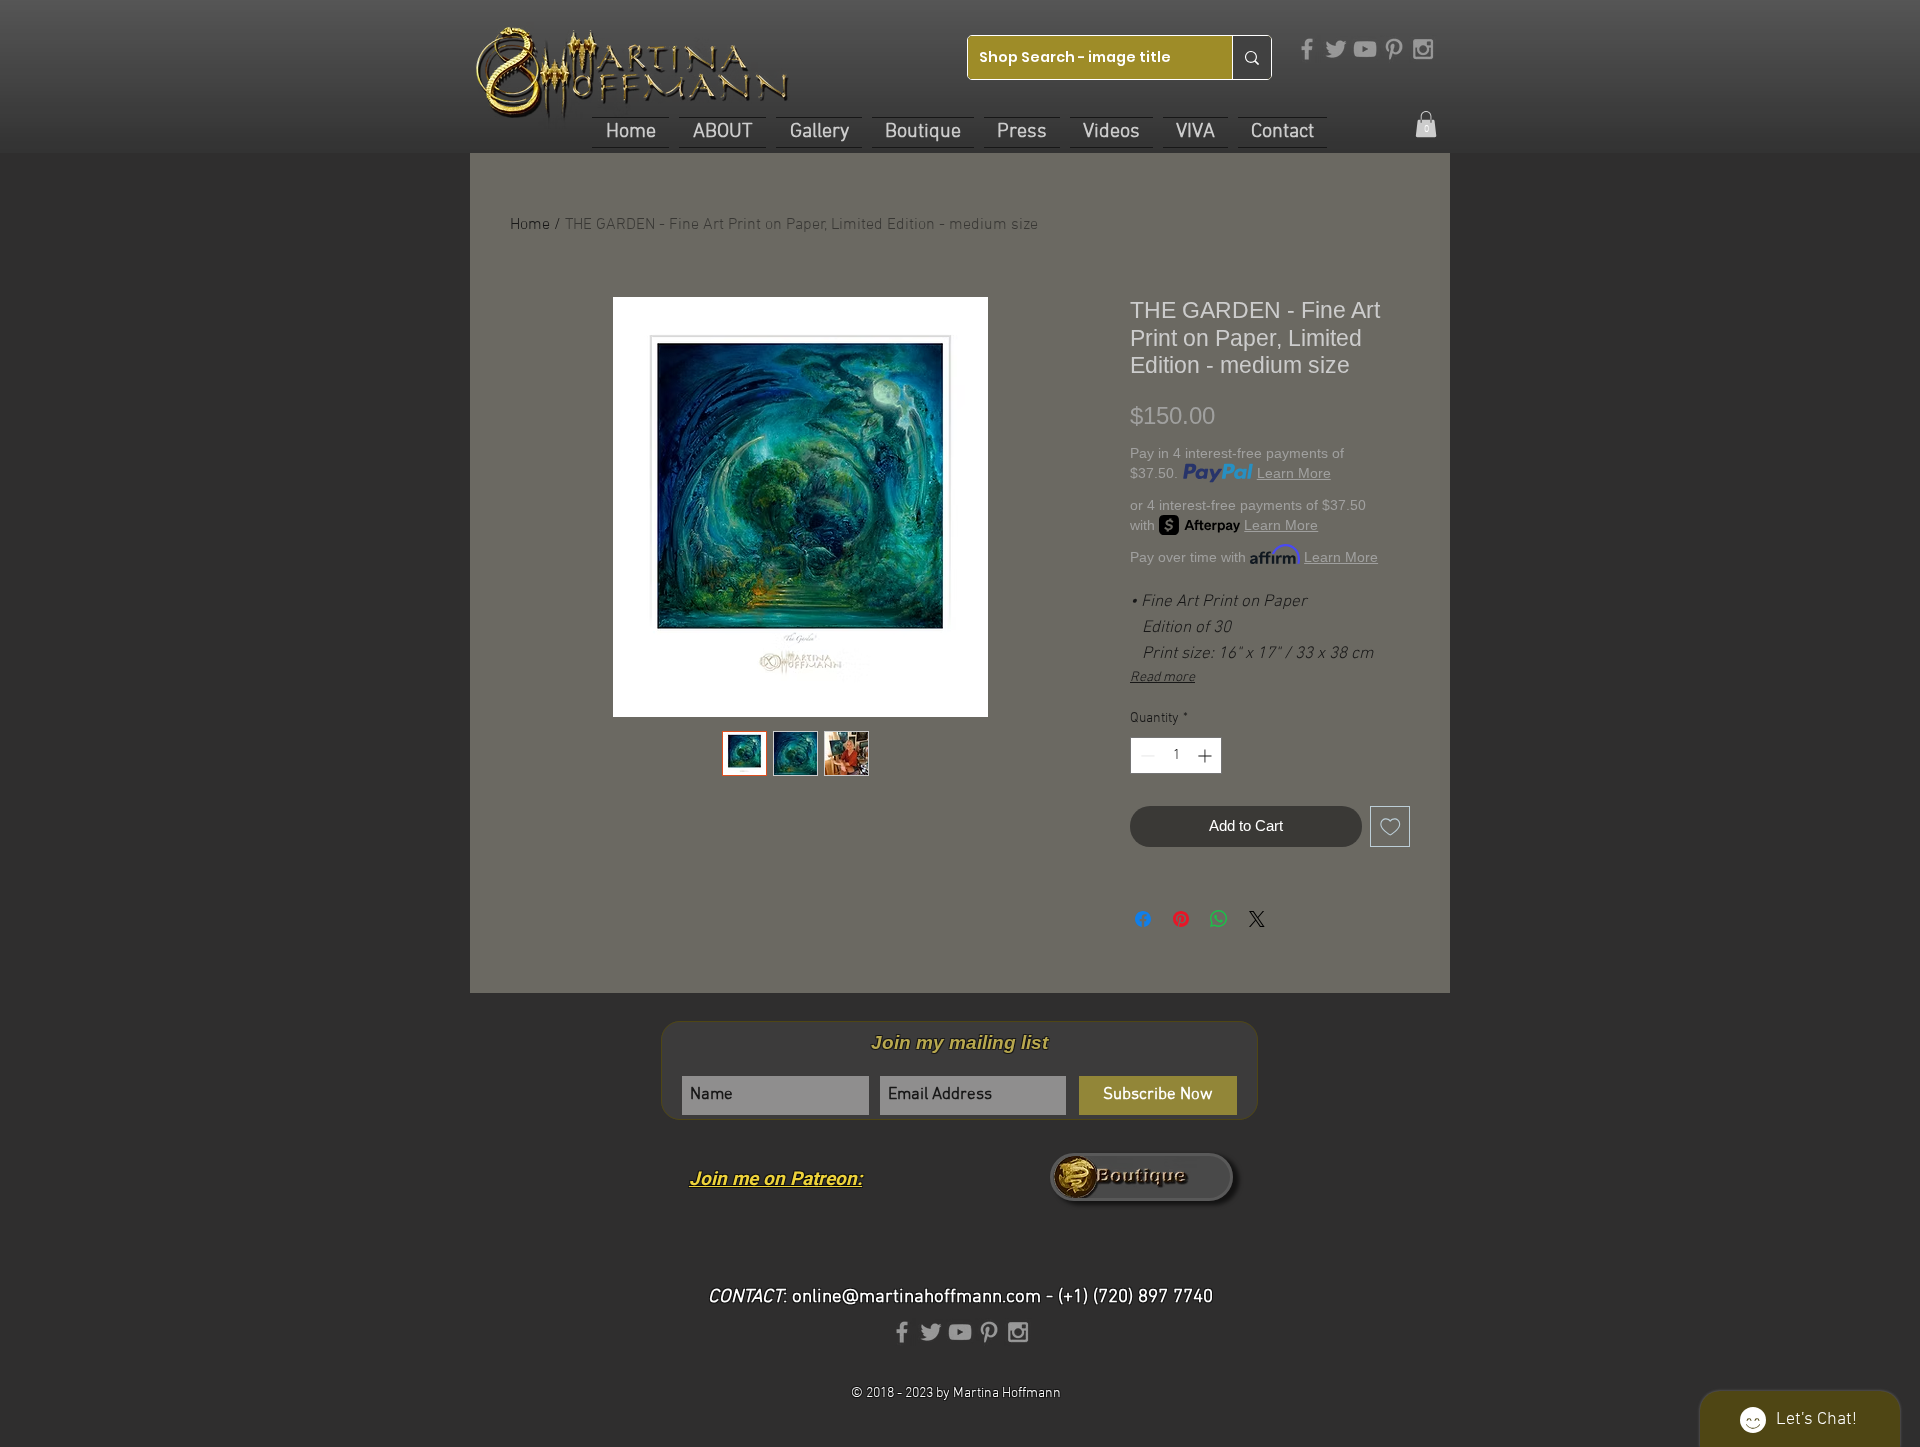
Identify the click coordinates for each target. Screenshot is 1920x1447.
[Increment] (1206, 755)
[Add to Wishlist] (1390, 826)
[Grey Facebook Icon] (1307, 49)
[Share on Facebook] (1143, 919)
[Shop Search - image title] (1251, 57)
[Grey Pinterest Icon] (1394, 49)
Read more (1162, 677)
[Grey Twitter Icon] (1336, 49)
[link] (1426, 124)
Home (530, 225)
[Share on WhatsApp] (1219, 919)
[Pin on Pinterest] (1181, 919)
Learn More (1294, 473)
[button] (722, 132)
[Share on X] (1257, 919)
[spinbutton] (1176, 755)
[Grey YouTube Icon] (1365, 49)
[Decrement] (1145, 755)
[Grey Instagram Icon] (1423, 49)
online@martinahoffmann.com (916, 1297)
